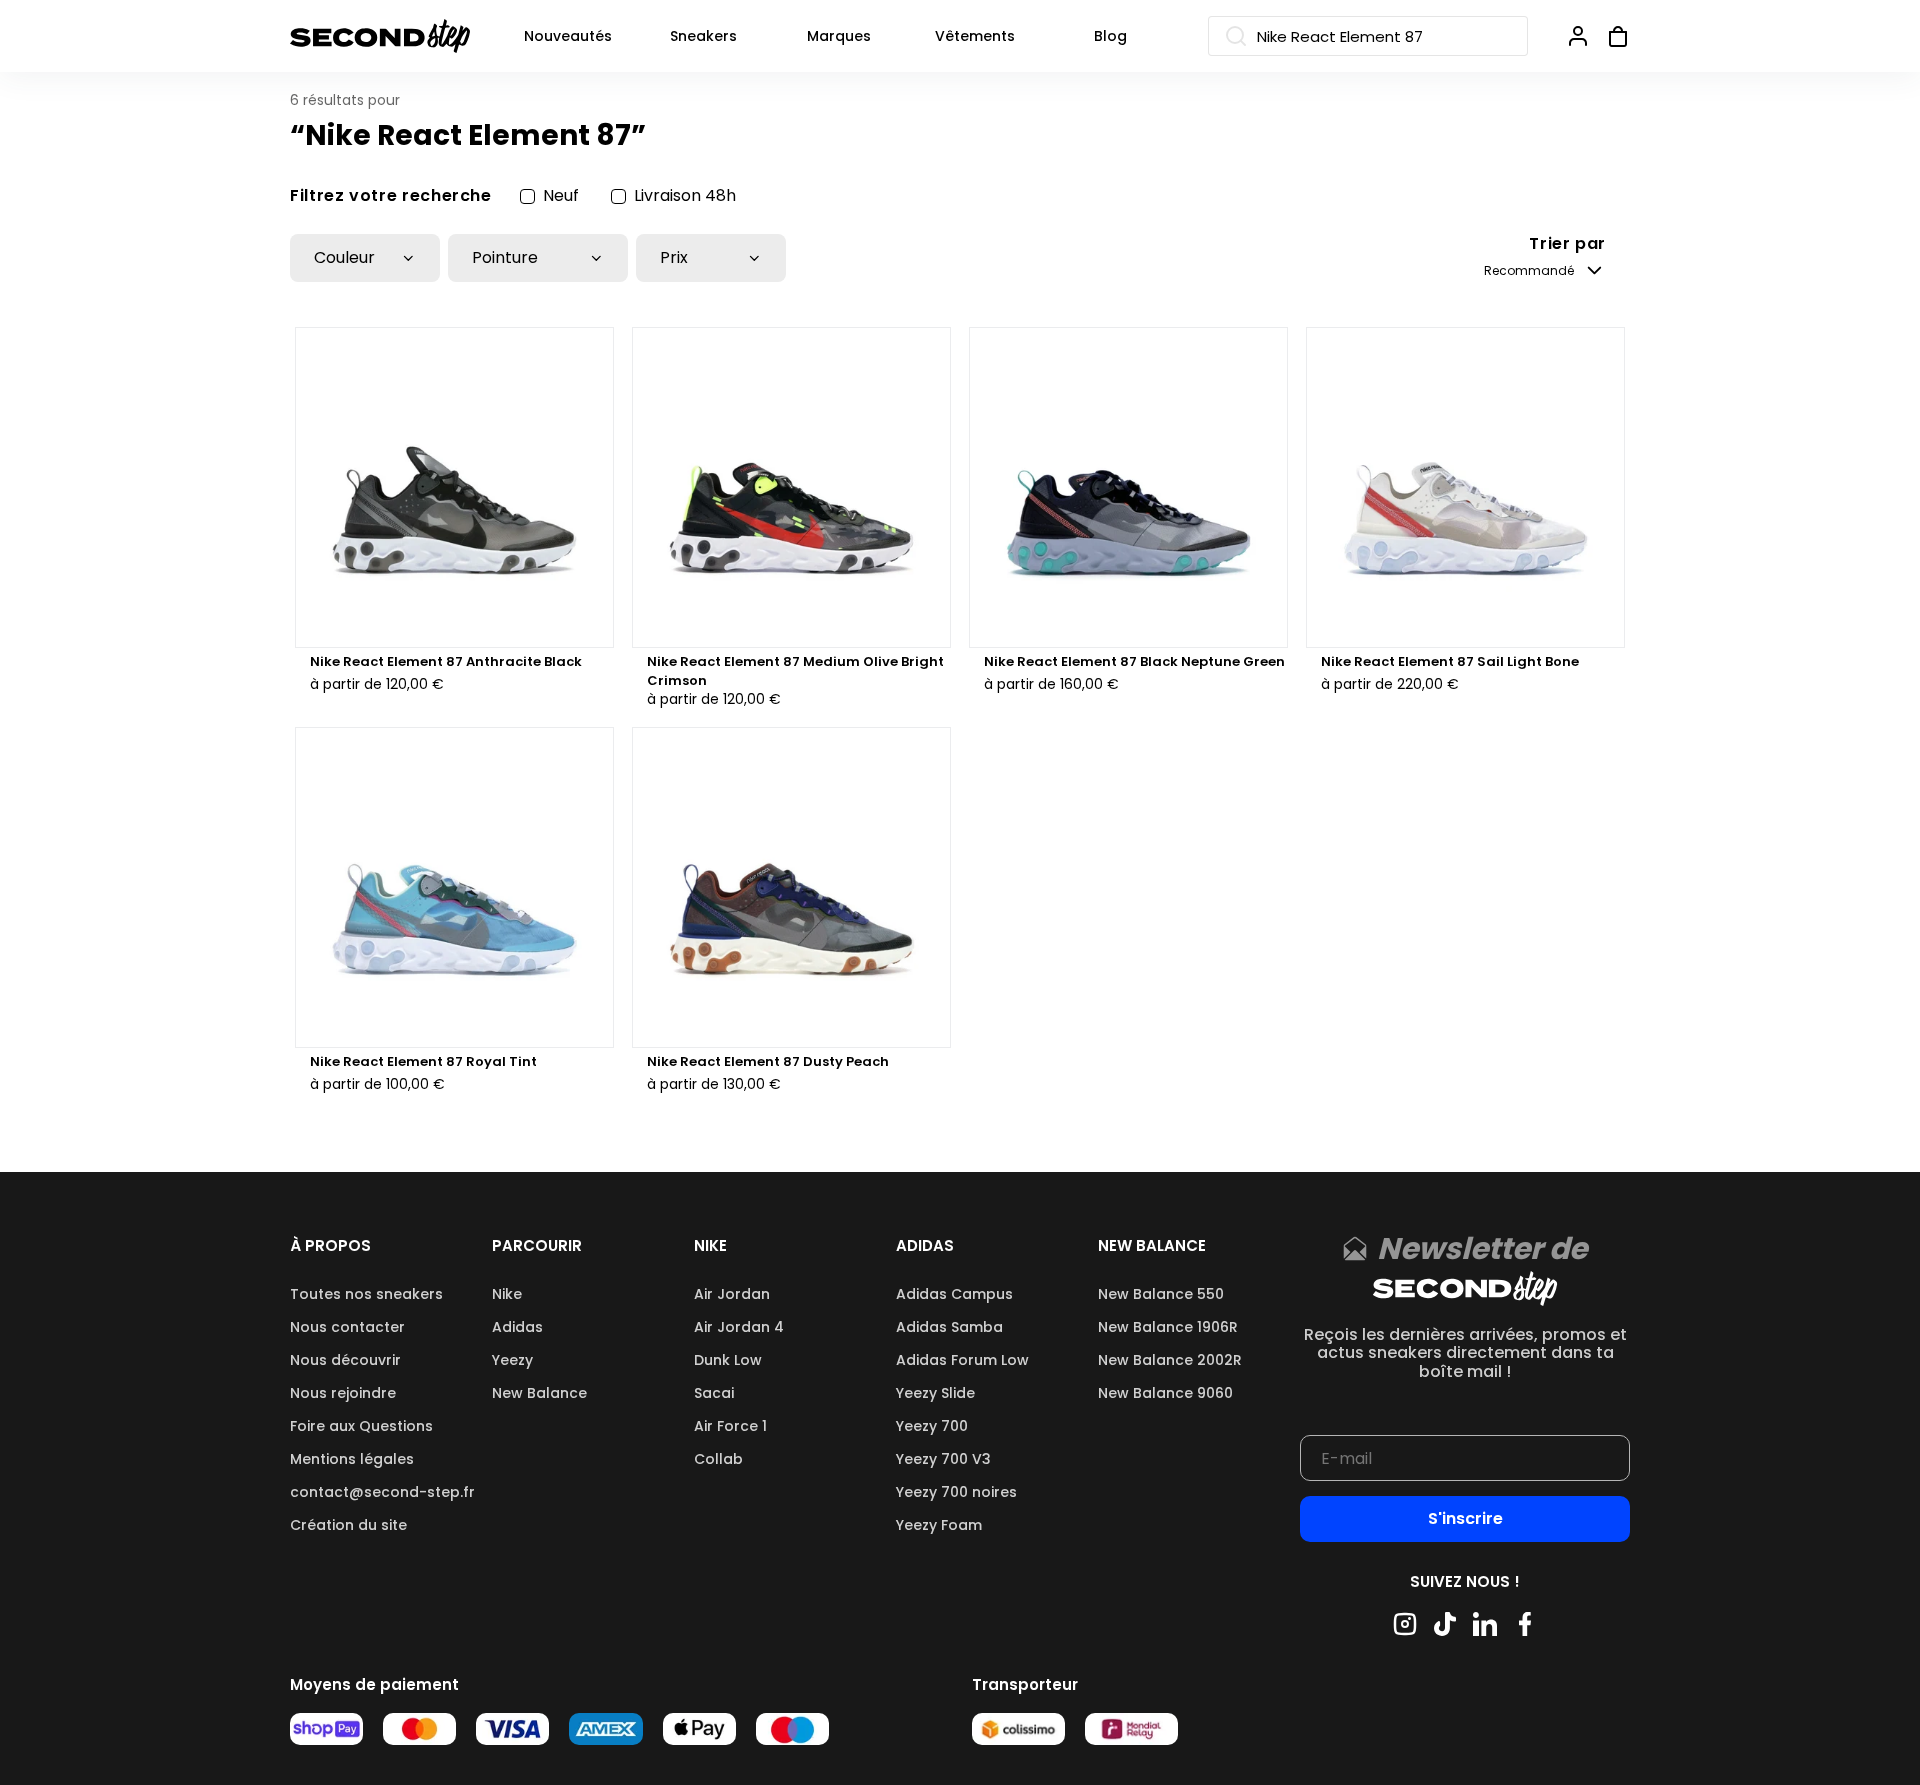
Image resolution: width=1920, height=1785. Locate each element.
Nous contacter (347, 1327)
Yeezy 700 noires (956, 1492)
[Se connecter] (1578, 36)
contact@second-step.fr (382, 1492)
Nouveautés (568, 36)
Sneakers (703, 36)
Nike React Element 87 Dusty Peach (768, 1062)
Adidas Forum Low (962, 1360)
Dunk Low (728, 1360)
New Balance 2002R (1170, 1360)
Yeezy (512, 1360)
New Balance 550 (1161, 1294)
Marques (839, 36)
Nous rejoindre (343, 1393)
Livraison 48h (685, 195)
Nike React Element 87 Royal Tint (423, 1062)
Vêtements (975, 36)
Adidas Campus (954, 1294)
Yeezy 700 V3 (943, 1459)
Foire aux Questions (361, 1426)
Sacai (714, 1393)
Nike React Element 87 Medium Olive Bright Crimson (795, 671)
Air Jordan (732, 1294)
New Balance (539, 1393)
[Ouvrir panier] (1610, 36)
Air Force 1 (730, 1426)
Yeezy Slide (935, 1393)
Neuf (561, 195)
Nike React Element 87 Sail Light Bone (1450, 662)
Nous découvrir (345, 1360)
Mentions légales (352, 1459)
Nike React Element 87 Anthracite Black (446, 662)
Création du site (348, 1525)
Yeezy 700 (932, 1426)
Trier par (1567, 244)
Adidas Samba (949, 1327)
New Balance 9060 (1165, 1393)
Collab (718, 1459)
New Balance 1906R (1168, 1327)
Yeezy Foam (939, 1525)
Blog (1110, 36)
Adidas (517, 1327)
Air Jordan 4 (739, 1327)
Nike (507, 1294)
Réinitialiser (1579, 196)
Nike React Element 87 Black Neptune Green (1134, 662)
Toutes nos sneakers (366, 1294)
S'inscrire (1465, 1518)
